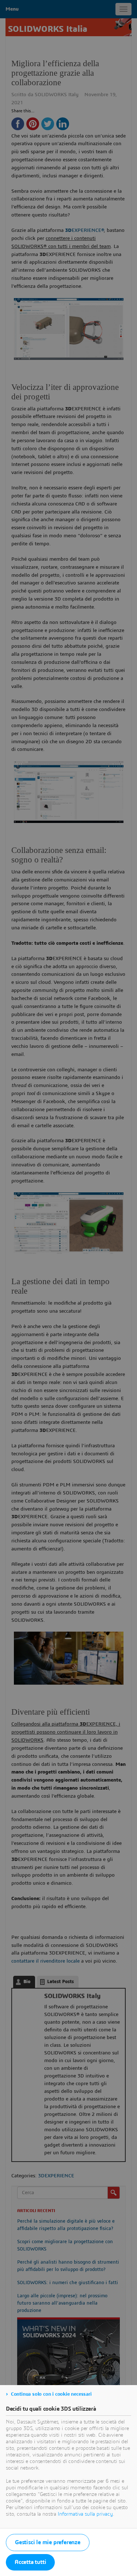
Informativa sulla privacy (85, 2514)
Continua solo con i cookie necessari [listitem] (51, 2394)
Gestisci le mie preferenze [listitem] (48, 2542)
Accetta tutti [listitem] (30, 2562)
